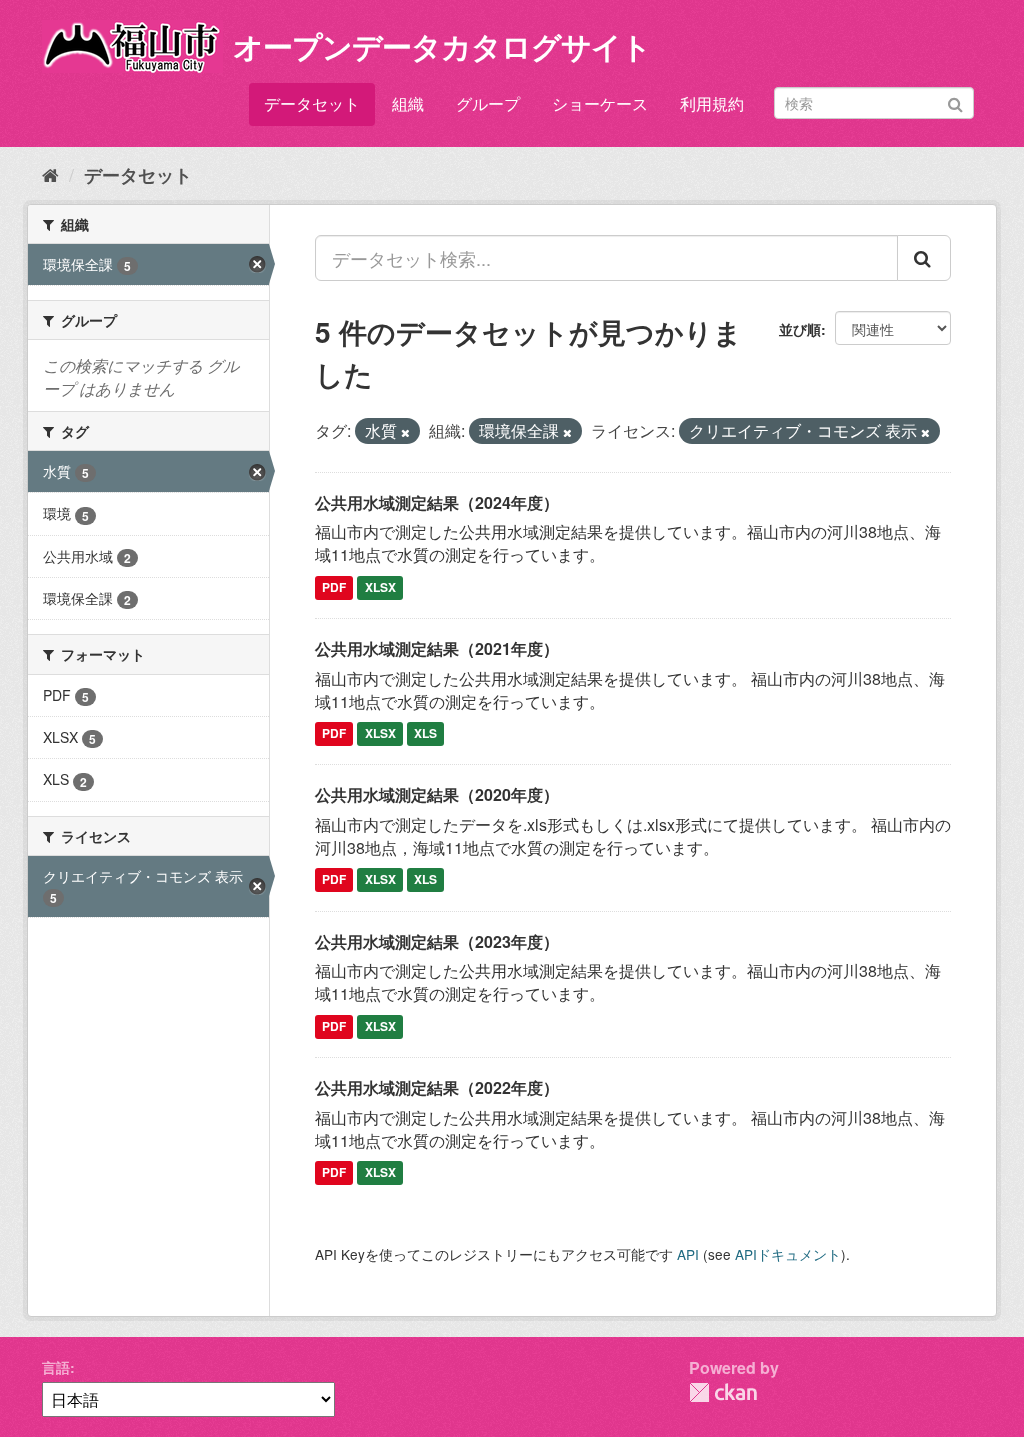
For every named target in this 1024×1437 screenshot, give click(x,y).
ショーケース (600, 103)
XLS (425, 733)
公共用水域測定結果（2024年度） (437, 502)
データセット (312, 103)
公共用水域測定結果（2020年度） (437, 794)
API (688, 1254)
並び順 (800, 329)
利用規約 (712, 103)
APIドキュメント (788, 1254)
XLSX (380, 587)
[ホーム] (50, 174)
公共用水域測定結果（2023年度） (437, 941)
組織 (408, 103)
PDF (334, 587)
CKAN (723, 1392)
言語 (56, 1367)
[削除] (405, 432)
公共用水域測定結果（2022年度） (437, 1087)
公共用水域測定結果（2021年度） (437, 648)
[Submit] (955, 101)
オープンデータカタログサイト (442, 45)
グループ (488, 103)
